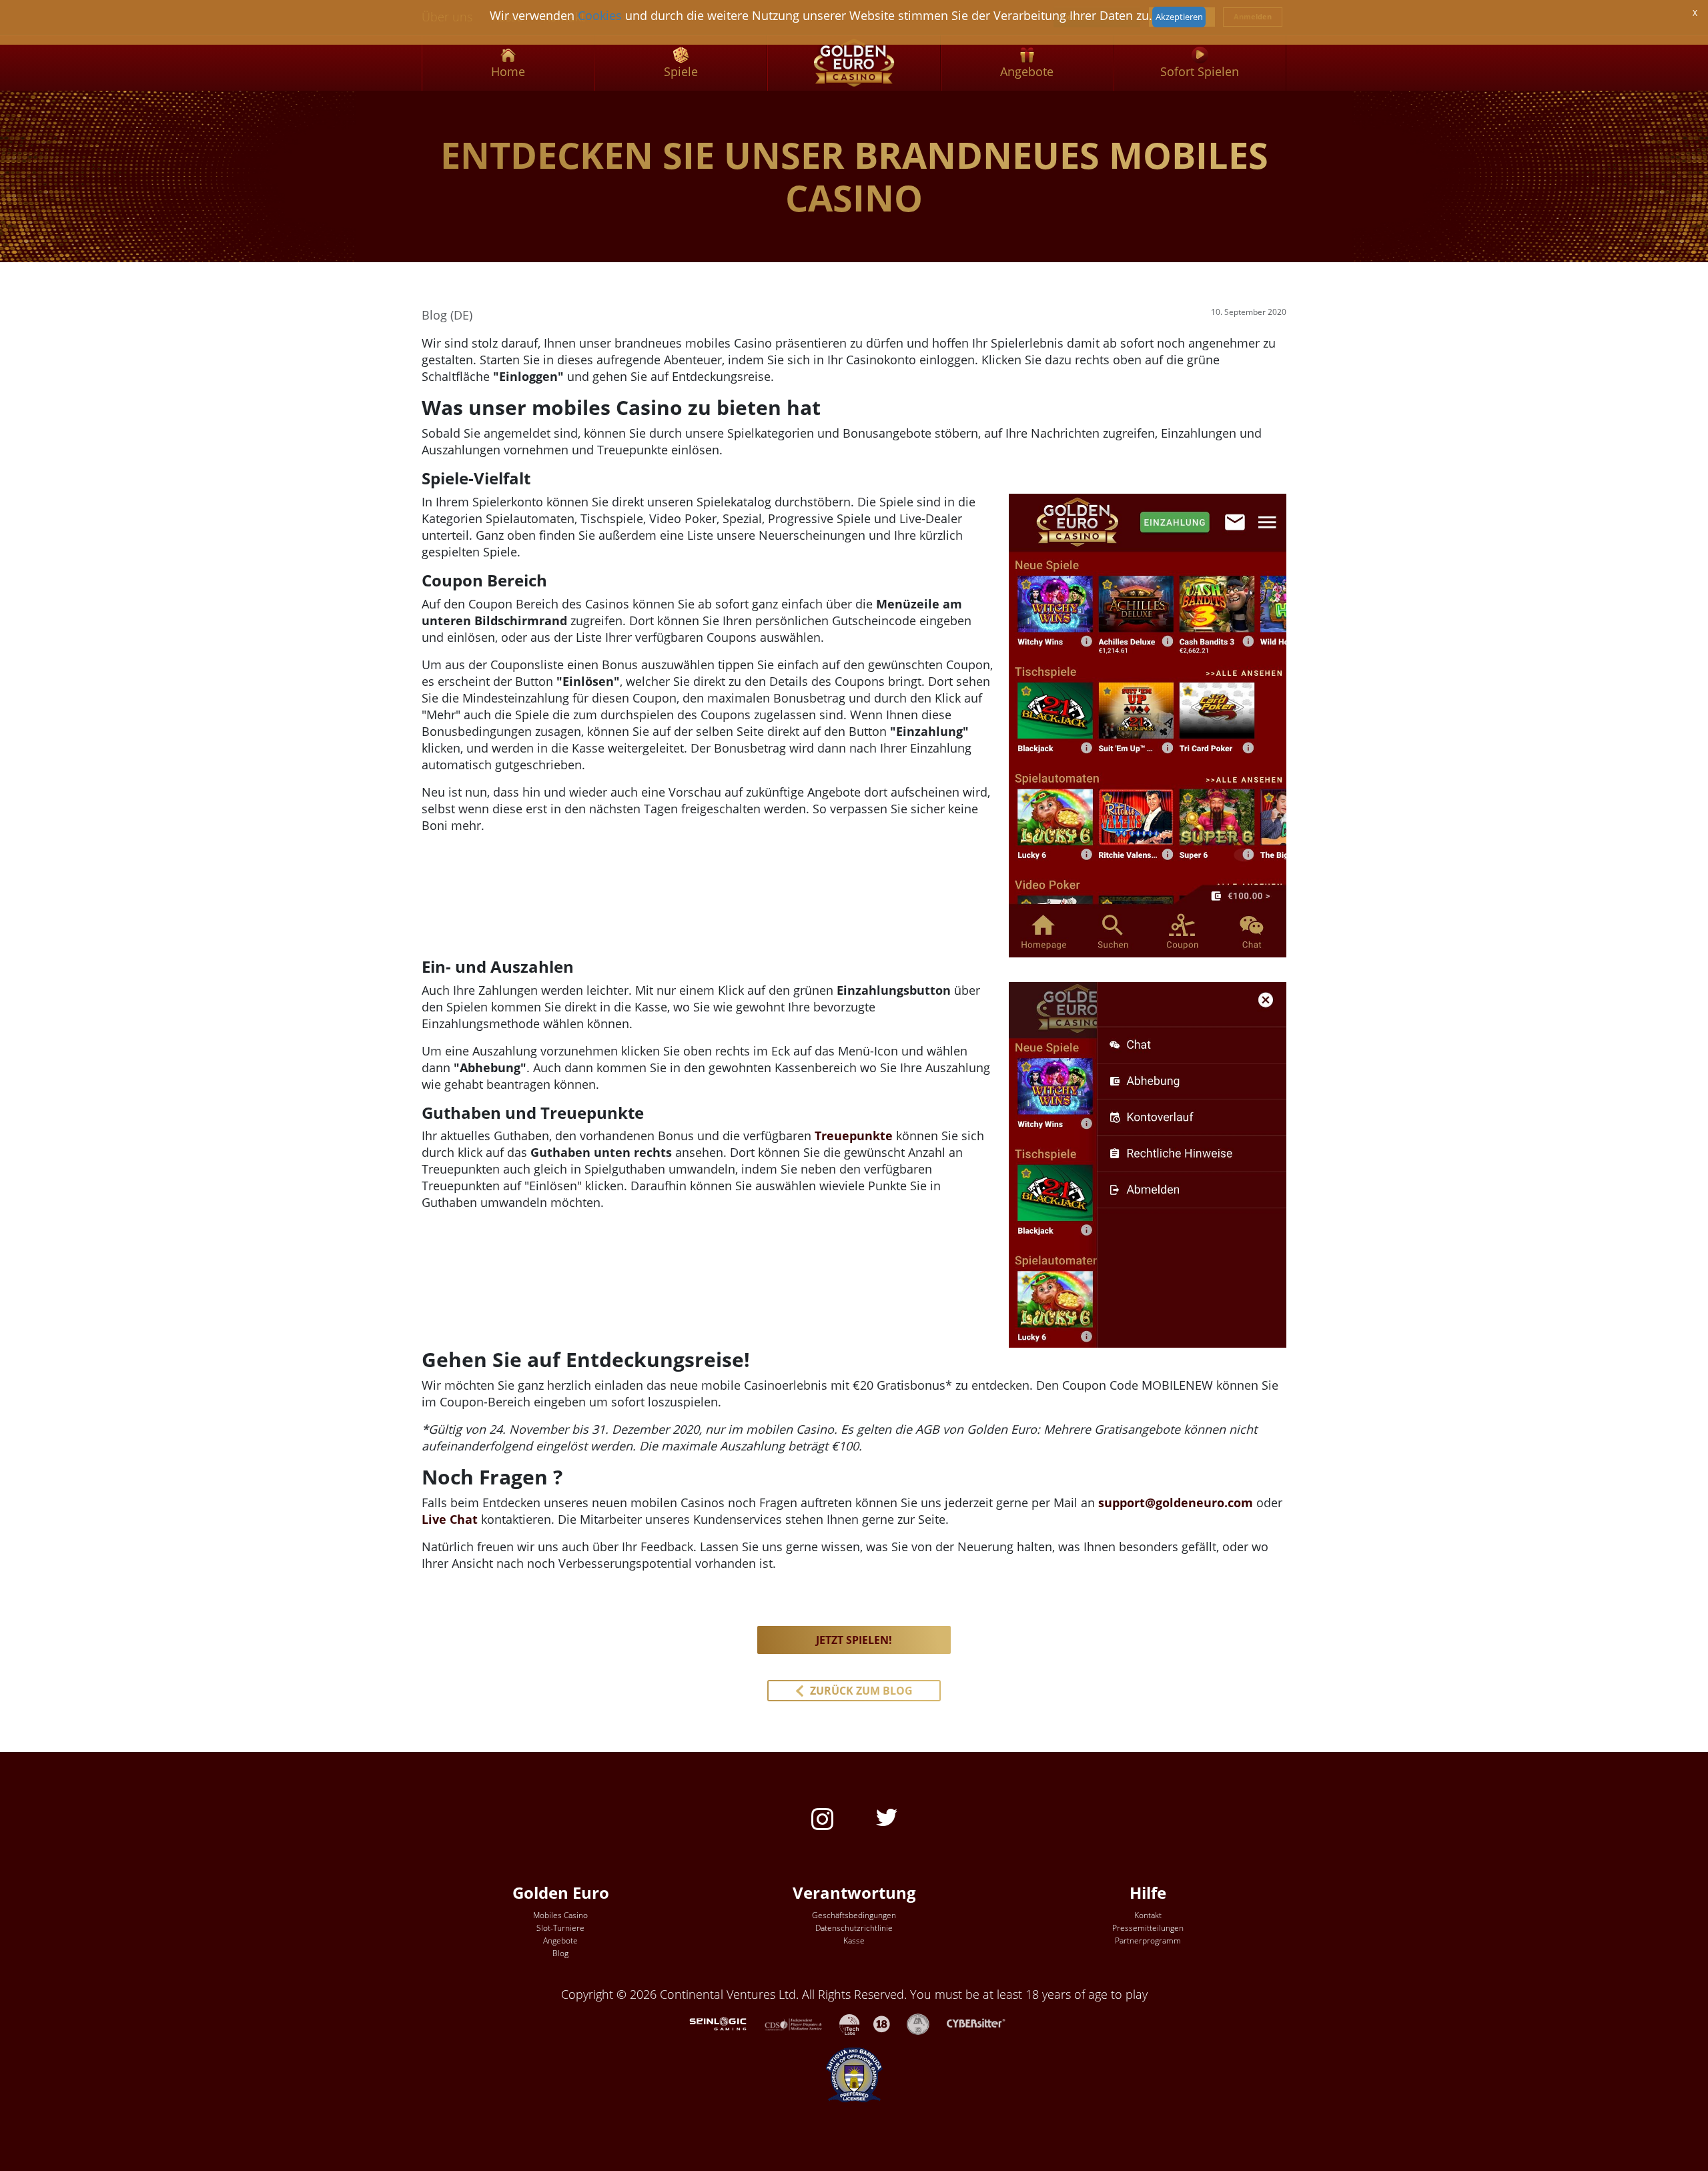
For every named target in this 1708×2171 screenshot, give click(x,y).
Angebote (560, 1940)
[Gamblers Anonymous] (925, 2023)
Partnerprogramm (1148, 1940)
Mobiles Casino (560, 1915)
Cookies (600, 15)
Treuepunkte (854, 1136)
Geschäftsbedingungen (854, 1915)
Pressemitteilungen (1148, 1928)
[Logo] (854, 63)
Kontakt (1148, 1915)
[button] (854, 1691)
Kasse (854, 1940)
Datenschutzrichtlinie (854, 1928)
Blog (560, 1953)
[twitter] (887, 1816)
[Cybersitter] (983, 2023)
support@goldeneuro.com (1176, 1502)
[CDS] (802, 2023)
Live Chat (450, 1519)
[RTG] (725, 2023)
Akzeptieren (1179, 17)
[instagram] (822, 1818)
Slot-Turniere (560, 1928)
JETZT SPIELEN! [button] (854, 1640)
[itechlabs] (856, 2023)
